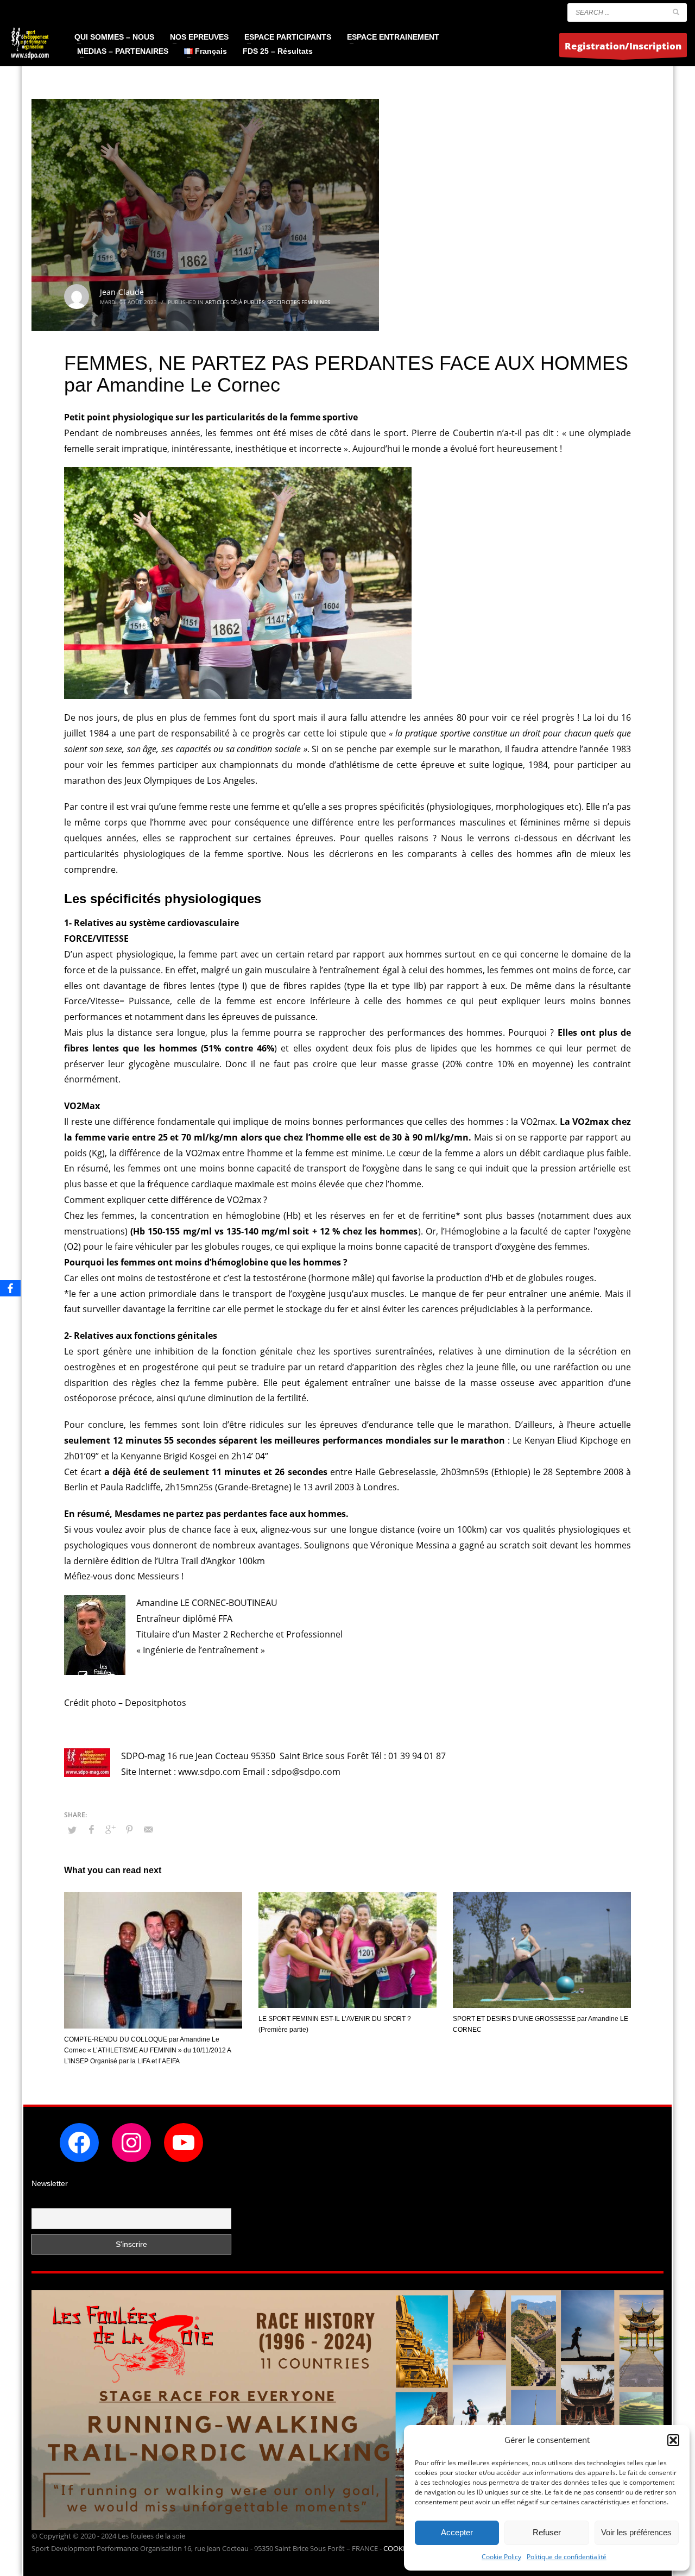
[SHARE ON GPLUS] (110, 1829)
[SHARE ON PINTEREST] (129, 1829)
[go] (676, 12)
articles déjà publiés (235, 302)
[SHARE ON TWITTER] (72, 1830)
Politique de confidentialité (567, 2557)
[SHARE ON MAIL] (148, 1829)
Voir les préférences (636, 2532)
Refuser (547, 2532)
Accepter (457, 2532)
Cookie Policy (501, 2557)
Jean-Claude (122, 292)
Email (42, 2202)
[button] (673, 2440)
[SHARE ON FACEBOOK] (91, 1829)
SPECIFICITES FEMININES (299, 302)
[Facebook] (10, 1288)
